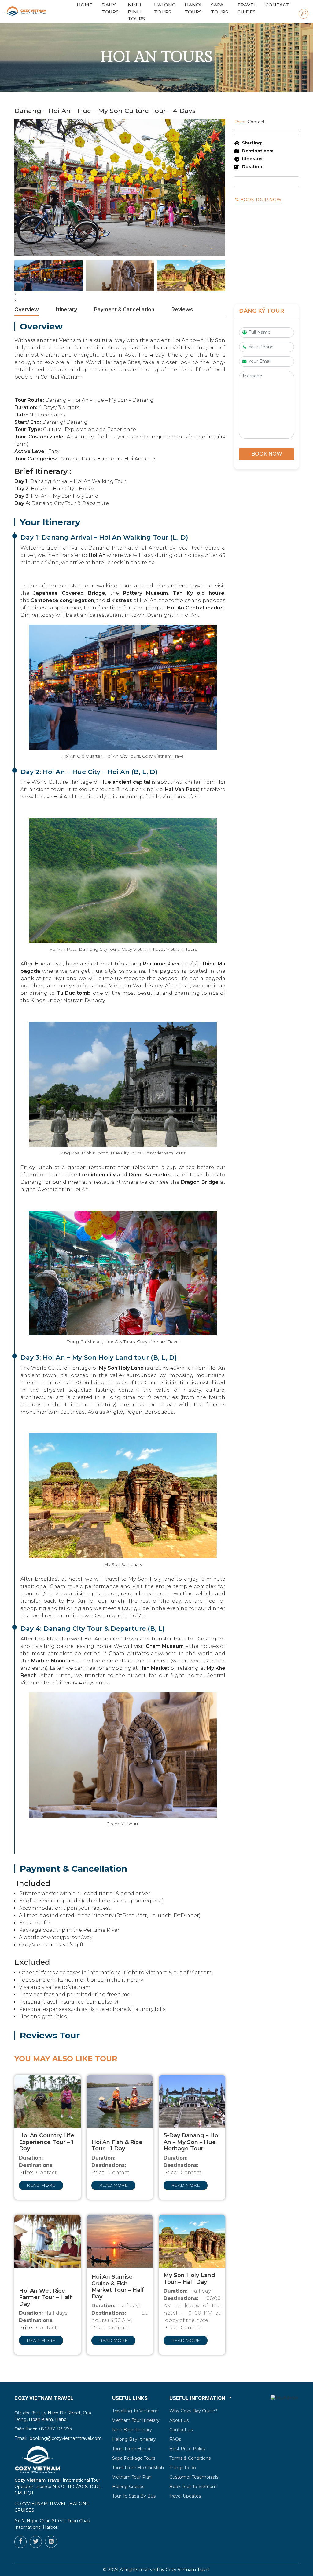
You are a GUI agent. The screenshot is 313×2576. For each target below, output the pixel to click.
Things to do (183, 2468)
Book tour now (260, 200)
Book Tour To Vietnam (193, 2487)
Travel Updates (185, 2496)
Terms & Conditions (190, 2458)
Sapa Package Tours (134, 2458)
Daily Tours (110, 8)
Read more (41, 2185)
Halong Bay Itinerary (134, 2439)
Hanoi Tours (193, 8)
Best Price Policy (188, 2449)
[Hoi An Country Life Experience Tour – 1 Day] (48, 2101)
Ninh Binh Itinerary (132, 2430)
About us (179, 2420)
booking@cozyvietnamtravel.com (66, 2438)
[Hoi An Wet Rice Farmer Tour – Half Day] (48, 2241)
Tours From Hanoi (131, 2449)
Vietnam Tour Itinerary (136, 2420)
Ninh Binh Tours (136, 12)
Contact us (181, 2430)
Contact (277, 5)
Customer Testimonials (194, 2477)
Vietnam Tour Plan (132, 2477)
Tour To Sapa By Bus (134, 2496)
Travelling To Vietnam (135, 2411)
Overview (27, 309)
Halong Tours (165, 8)
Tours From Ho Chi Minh (138, 2468)
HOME (85, 5)
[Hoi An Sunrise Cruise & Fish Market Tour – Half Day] (120, 2241)
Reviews (182, 309)
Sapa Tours (219, 8)
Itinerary (66, 309)
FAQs (175, 2439)
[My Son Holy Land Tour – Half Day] (192, 2241)
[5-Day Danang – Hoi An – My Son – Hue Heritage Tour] (192, 2101)
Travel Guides (247, 8)
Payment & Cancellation (124, 309)
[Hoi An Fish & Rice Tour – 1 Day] (120, 2101)
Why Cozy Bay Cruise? (193, 2411)
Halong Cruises (128, 2487)
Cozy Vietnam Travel (188, 2570)
